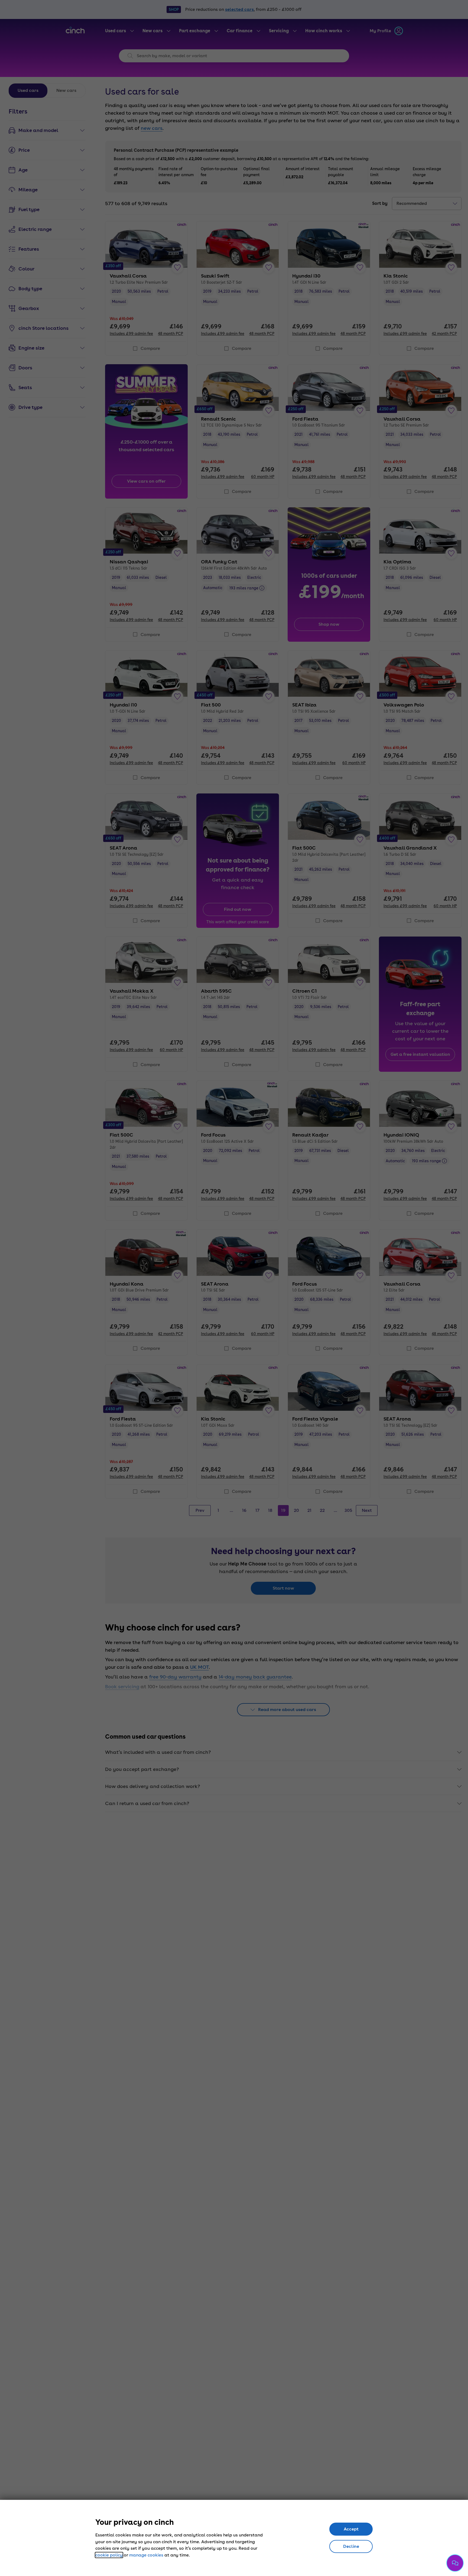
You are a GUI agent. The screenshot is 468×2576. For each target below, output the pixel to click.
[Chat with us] (455, 2563)
